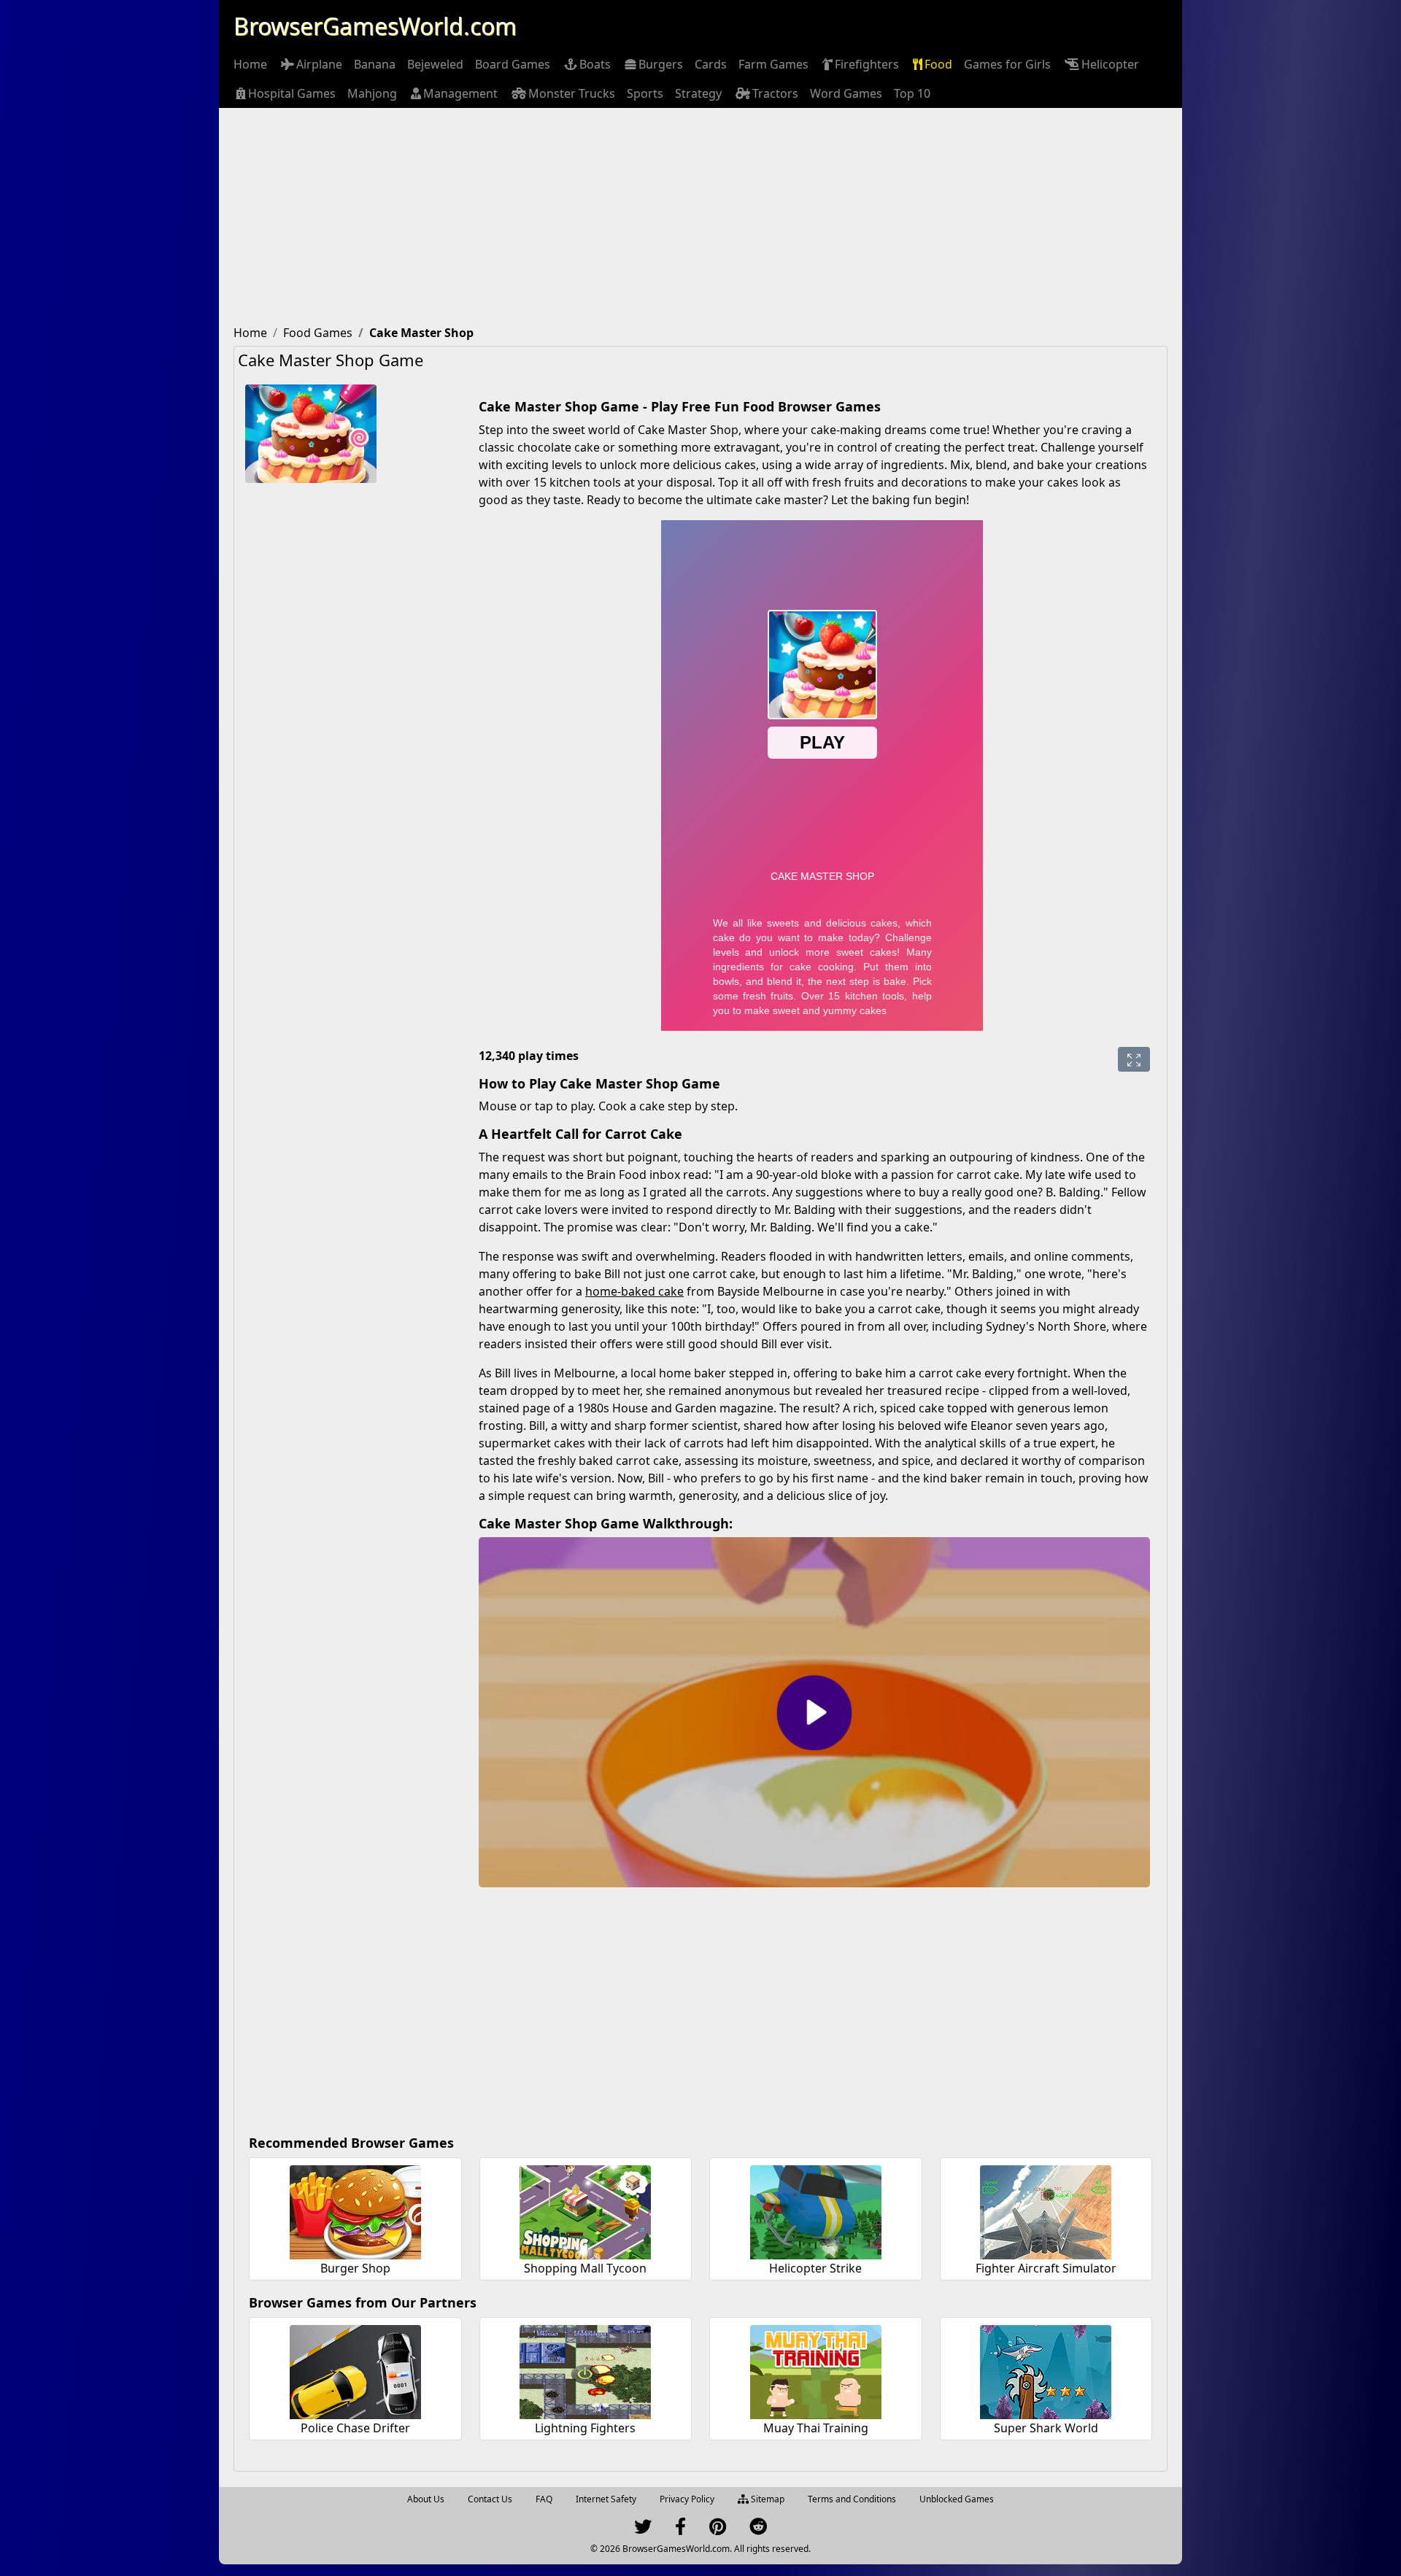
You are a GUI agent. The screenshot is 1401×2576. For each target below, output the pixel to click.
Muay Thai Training (816, 2428)
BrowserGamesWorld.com (375, 26)
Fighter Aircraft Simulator (1046, 2268)
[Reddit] (758, 2530)
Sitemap (767, 2499)
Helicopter (1110, 64)
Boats (595, 64)
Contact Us (490, 2499)
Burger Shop (355, 2268)
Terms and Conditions (852, 2499)
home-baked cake (634, 1291)
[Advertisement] (700, 217)
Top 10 (912, 93)
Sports (645, 93)
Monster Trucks (572, 93)
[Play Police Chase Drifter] (355, 2370)
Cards (711, 64)
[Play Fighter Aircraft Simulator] (1046, 2210)
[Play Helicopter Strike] (816, 2210)
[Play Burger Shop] (355, 2210)
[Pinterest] (718, 2530)
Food (938, 64)
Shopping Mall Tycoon (585, 2268)
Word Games (846, 93)
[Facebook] (680, 2530)
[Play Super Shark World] (1046, 2370)
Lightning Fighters (585, 2428)
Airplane (319, 64)
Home (250, 64)
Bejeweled (435, 64)
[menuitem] (250, 64)
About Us (426, 2499)
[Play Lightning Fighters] (585, 2370)
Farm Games (773, 64)
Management (460, 93)
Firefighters (867, 64)
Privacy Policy (687, 2499)
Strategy (698, 93)
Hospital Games (292, 93)
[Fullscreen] (1134, 1059)
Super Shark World (1046, 2428)
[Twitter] (643, 2530)
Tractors (775, 93)
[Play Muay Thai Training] (816, 2370)
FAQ (544, 2499)
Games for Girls (1007, 64)
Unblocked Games (957, 2499)
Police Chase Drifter (355, 2428)
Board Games (513, 64)
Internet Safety (606, 2499)
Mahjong (372, 93)
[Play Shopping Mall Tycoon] (585, 2210)
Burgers (661, 64)
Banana (375, 64)
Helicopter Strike (815, 2268)
